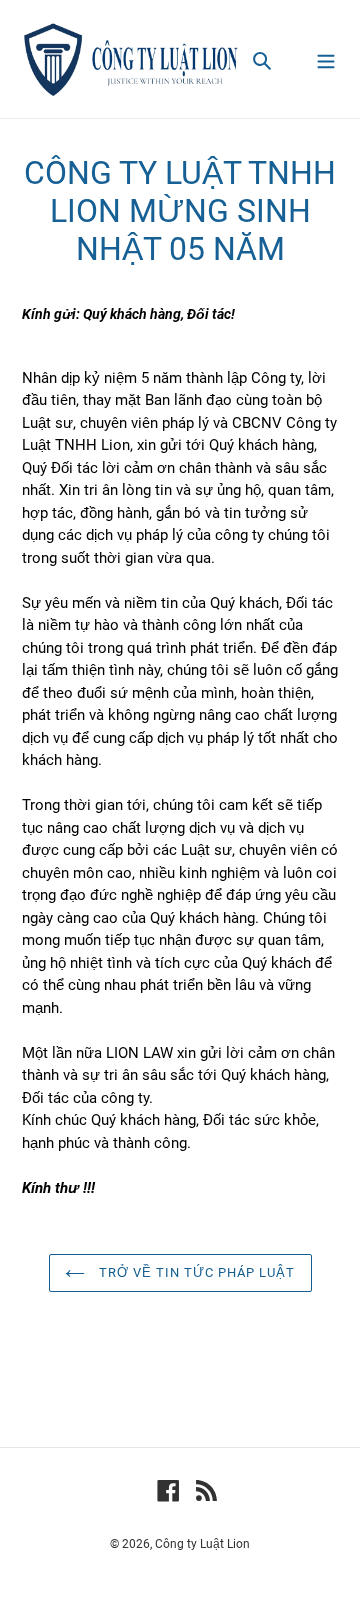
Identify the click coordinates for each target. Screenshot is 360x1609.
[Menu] (326, 59)
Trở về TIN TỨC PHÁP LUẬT (195, 1272)
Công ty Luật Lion (202, 1544)
